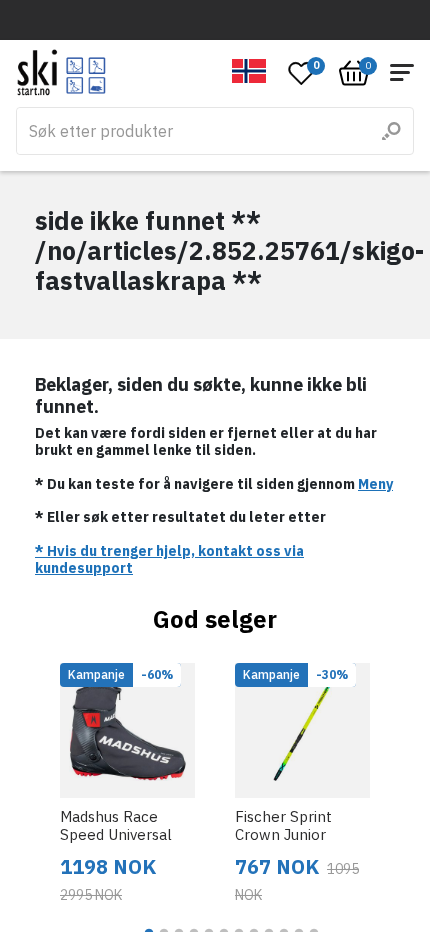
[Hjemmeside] (61, 72)
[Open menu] (402, 72)
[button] (249, 71)
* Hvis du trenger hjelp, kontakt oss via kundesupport (169, 559)
